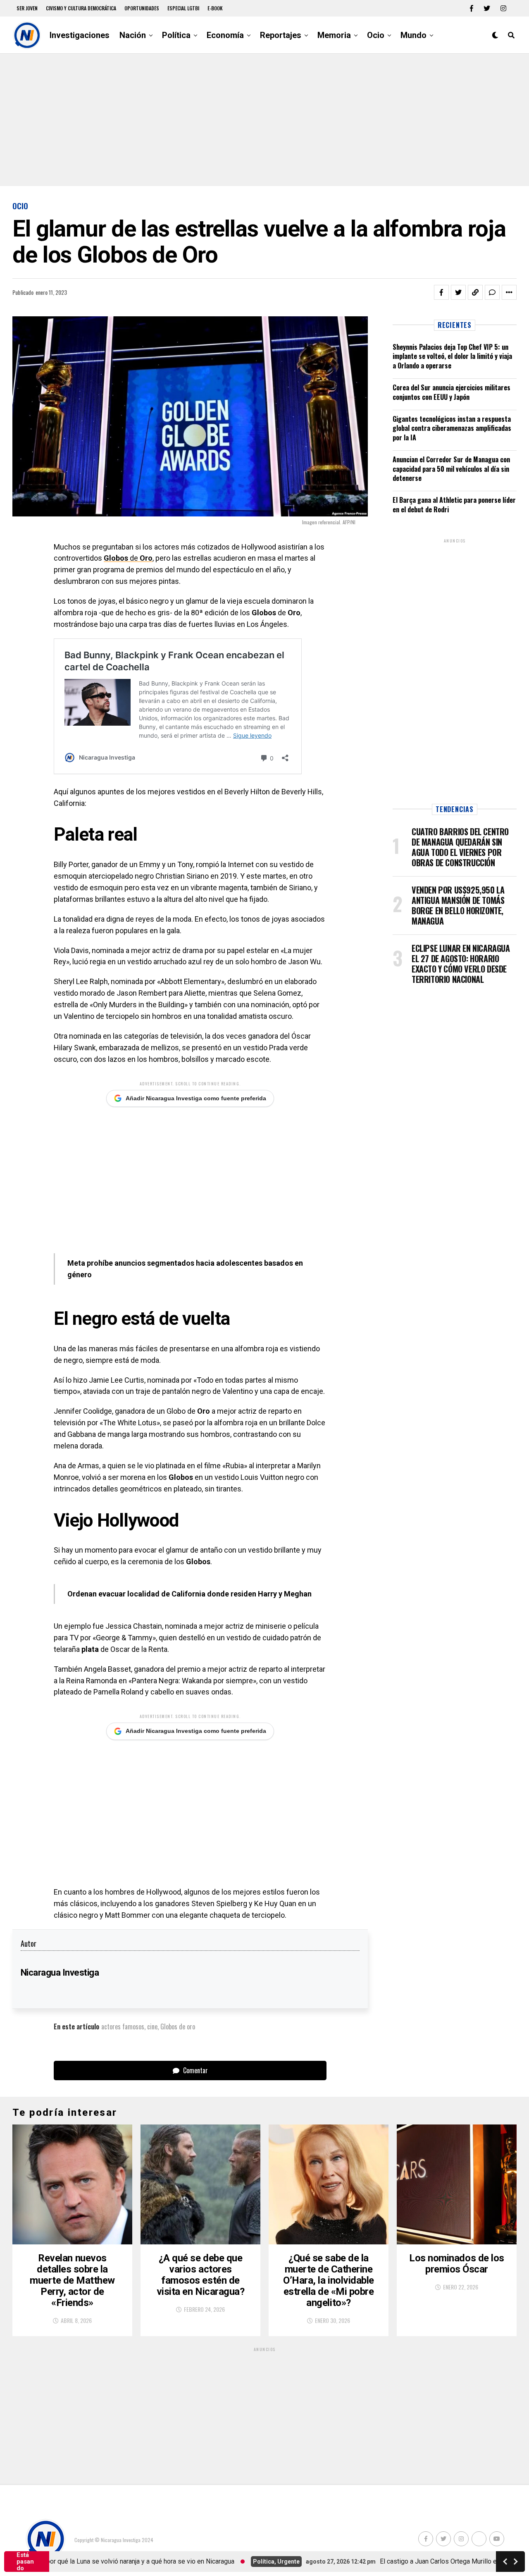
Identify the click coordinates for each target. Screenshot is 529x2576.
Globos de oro (178, 2026)
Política (176, 35)
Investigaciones (80, 35)
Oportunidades (142, 8)
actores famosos (123, 2026)
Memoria (334, 35)
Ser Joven (27, 8)
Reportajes (281, 35)
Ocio (376, 35)
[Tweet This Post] (458, 292)
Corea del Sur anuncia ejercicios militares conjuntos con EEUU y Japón (452, 392)
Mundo (413, 35)
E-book (215, 8)
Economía (225, 35)
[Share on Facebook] (441, 292)
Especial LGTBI (183, 8)
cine (152, 2026)
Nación (133, 35)
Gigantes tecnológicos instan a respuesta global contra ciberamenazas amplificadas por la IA (452, 428)
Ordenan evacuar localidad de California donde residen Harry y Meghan (189, 1594)
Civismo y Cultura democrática (81, 8)
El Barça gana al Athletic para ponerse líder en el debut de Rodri (454, 504)
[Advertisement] (264, 120)
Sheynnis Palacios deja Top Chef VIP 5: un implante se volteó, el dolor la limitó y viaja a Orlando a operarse (452, 356)
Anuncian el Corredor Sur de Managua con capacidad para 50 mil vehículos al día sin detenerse (451, 469)
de (128, 558)
